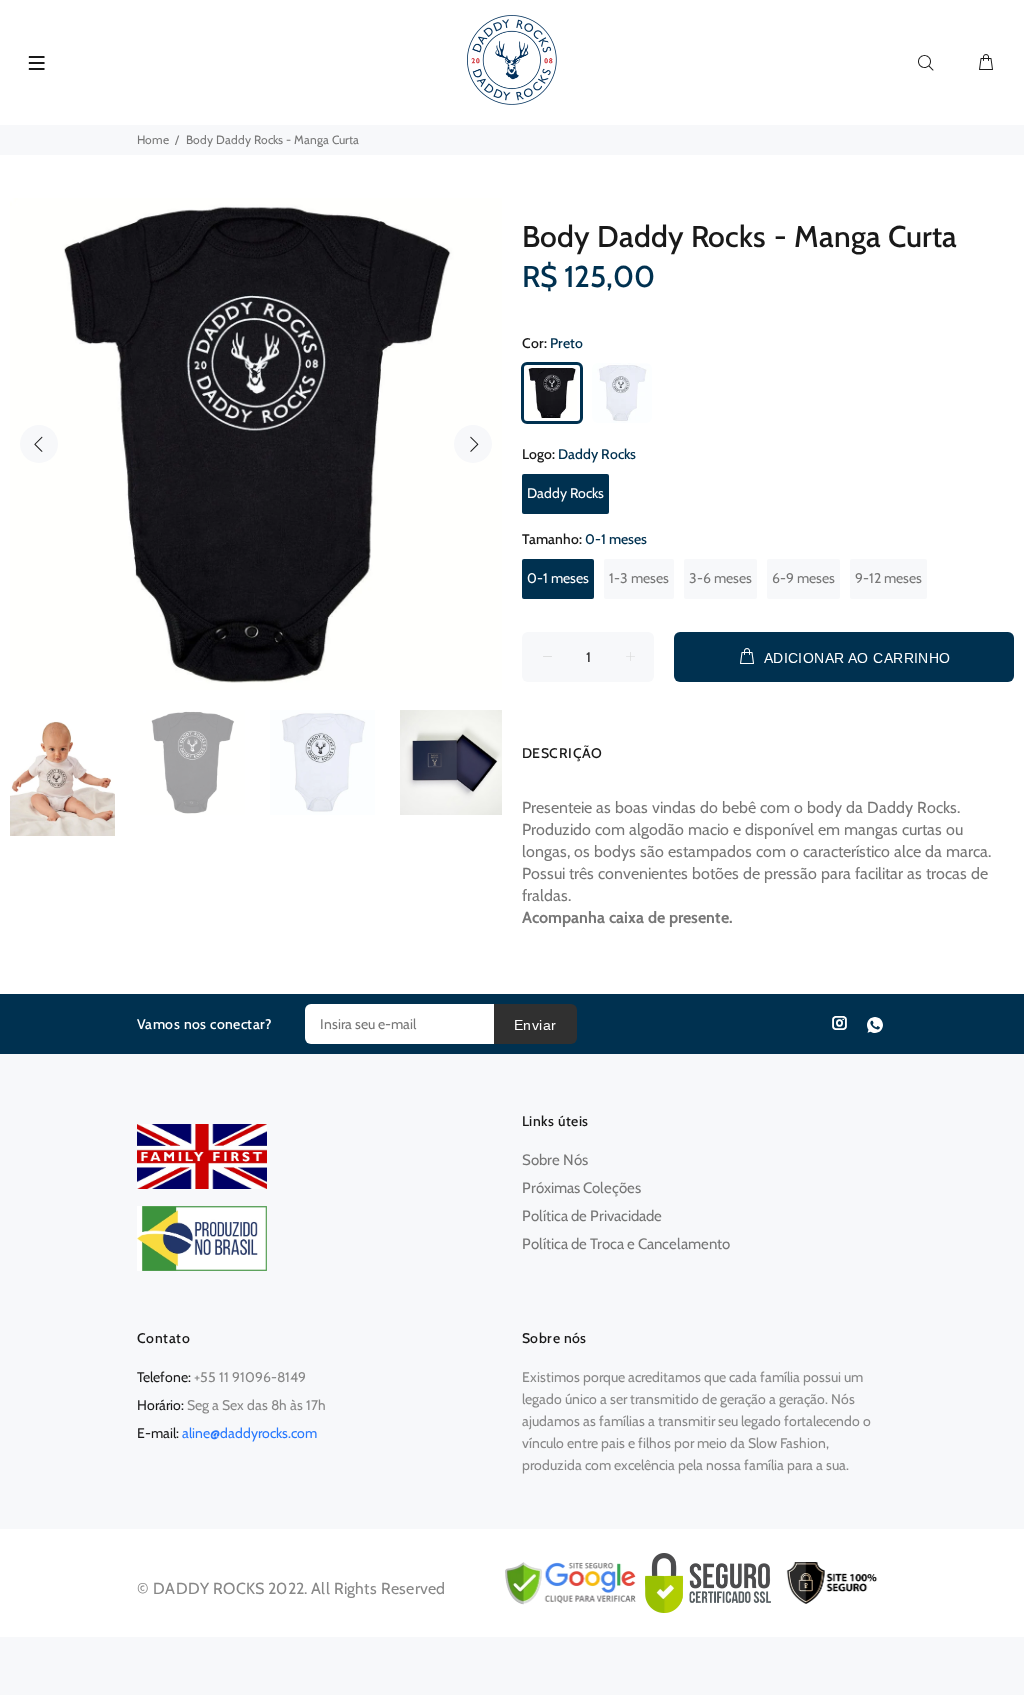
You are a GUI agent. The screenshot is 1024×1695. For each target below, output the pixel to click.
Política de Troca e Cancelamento (626, 1244)
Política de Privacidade (592, 1216)
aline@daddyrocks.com (249, 1433)
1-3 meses (639, 578)
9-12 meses (888, 578)
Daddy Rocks (565, 493)
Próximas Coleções (581, 1188)
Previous (39, 444)
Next (473, 444)
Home (153, 139)
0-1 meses (558, 578)
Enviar (535, 1025)
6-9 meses (803, 578)
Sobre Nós (555, 1160)
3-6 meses (720, 578)
